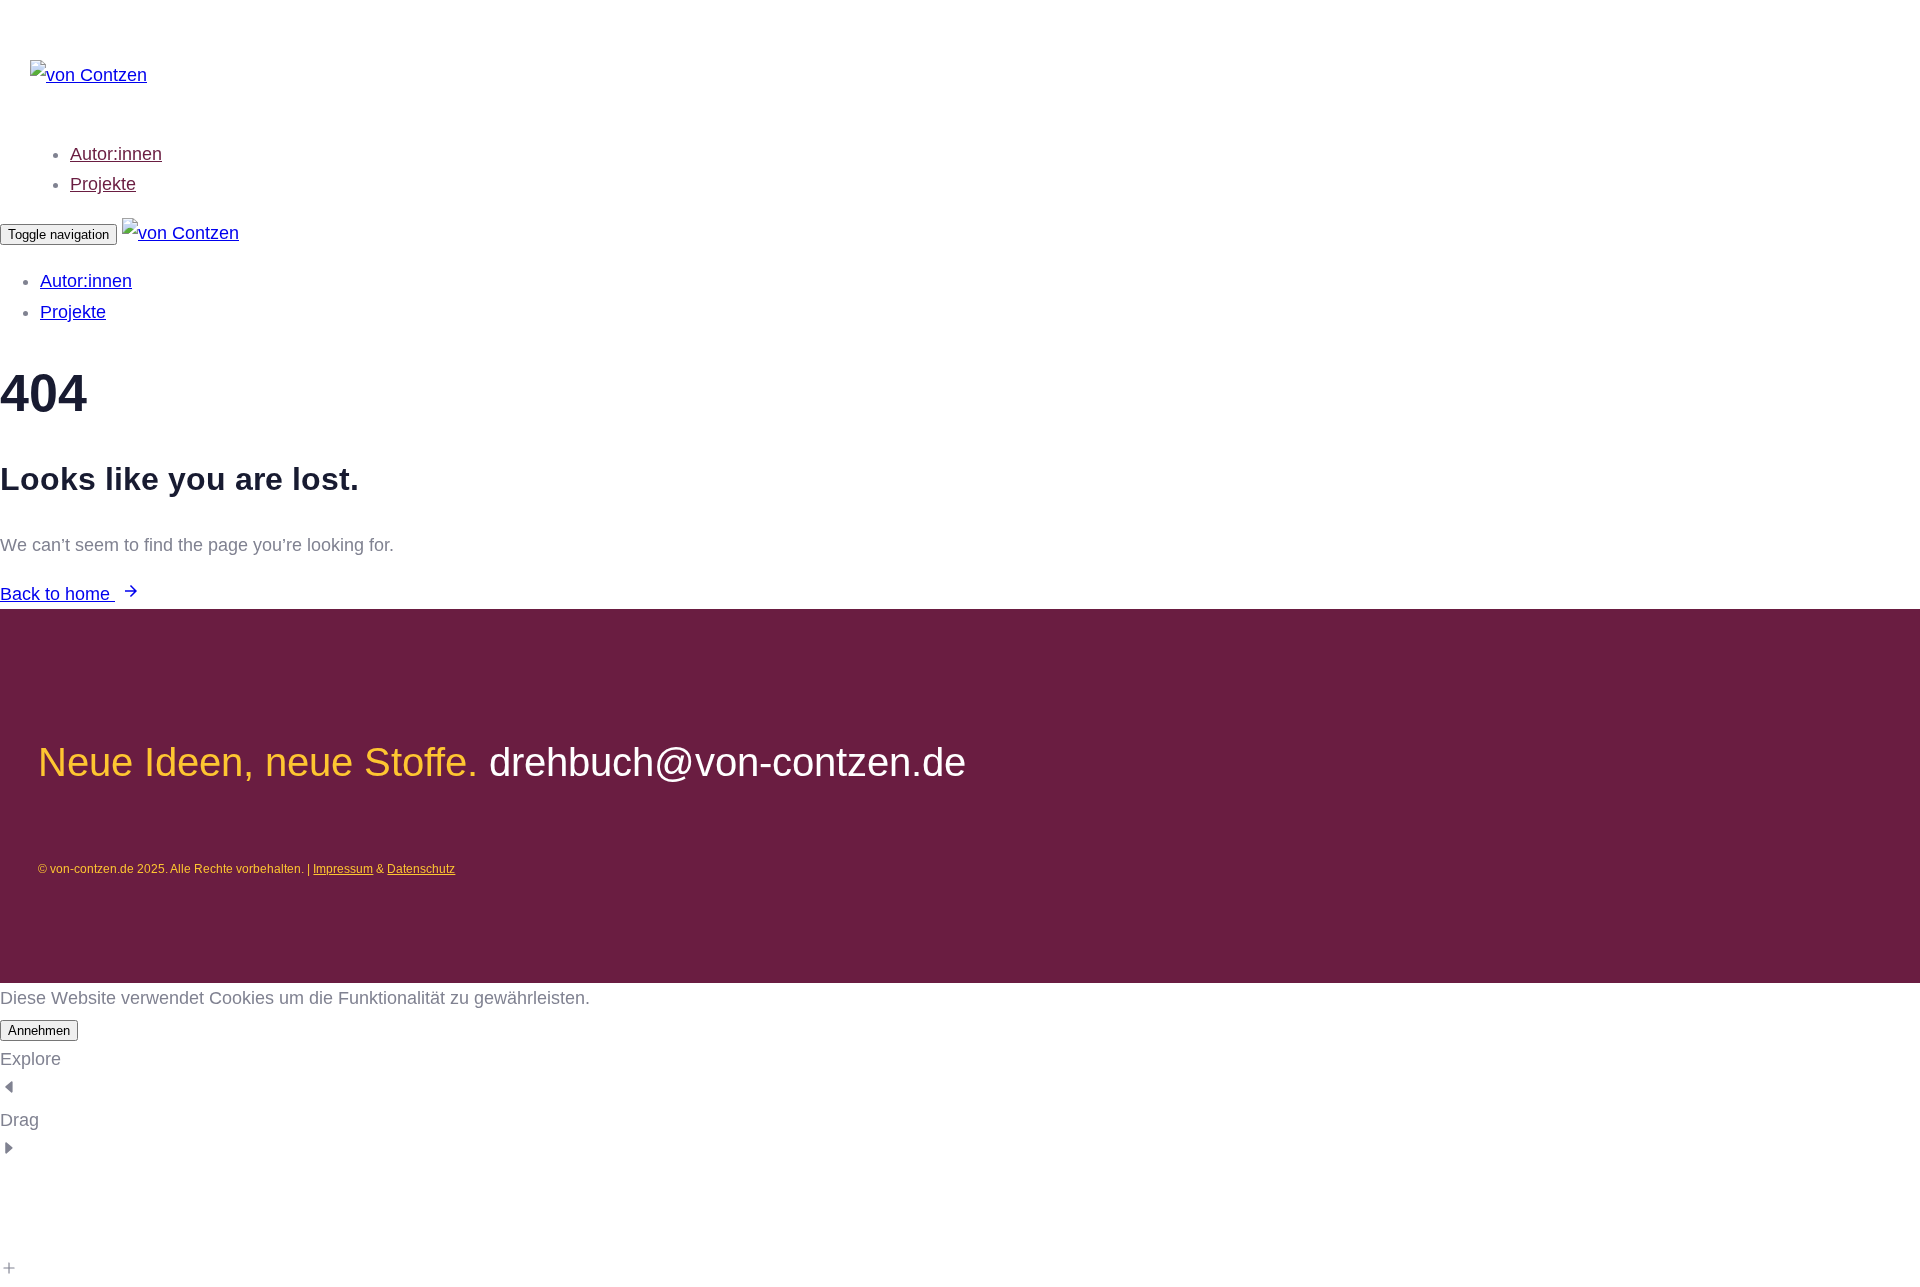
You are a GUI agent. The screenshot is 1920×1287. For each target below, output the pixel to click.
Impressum (343, 869)
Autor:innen (116, 154)
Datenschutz (421, 869)
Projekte (103, 184)
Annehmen (39, 1030)
